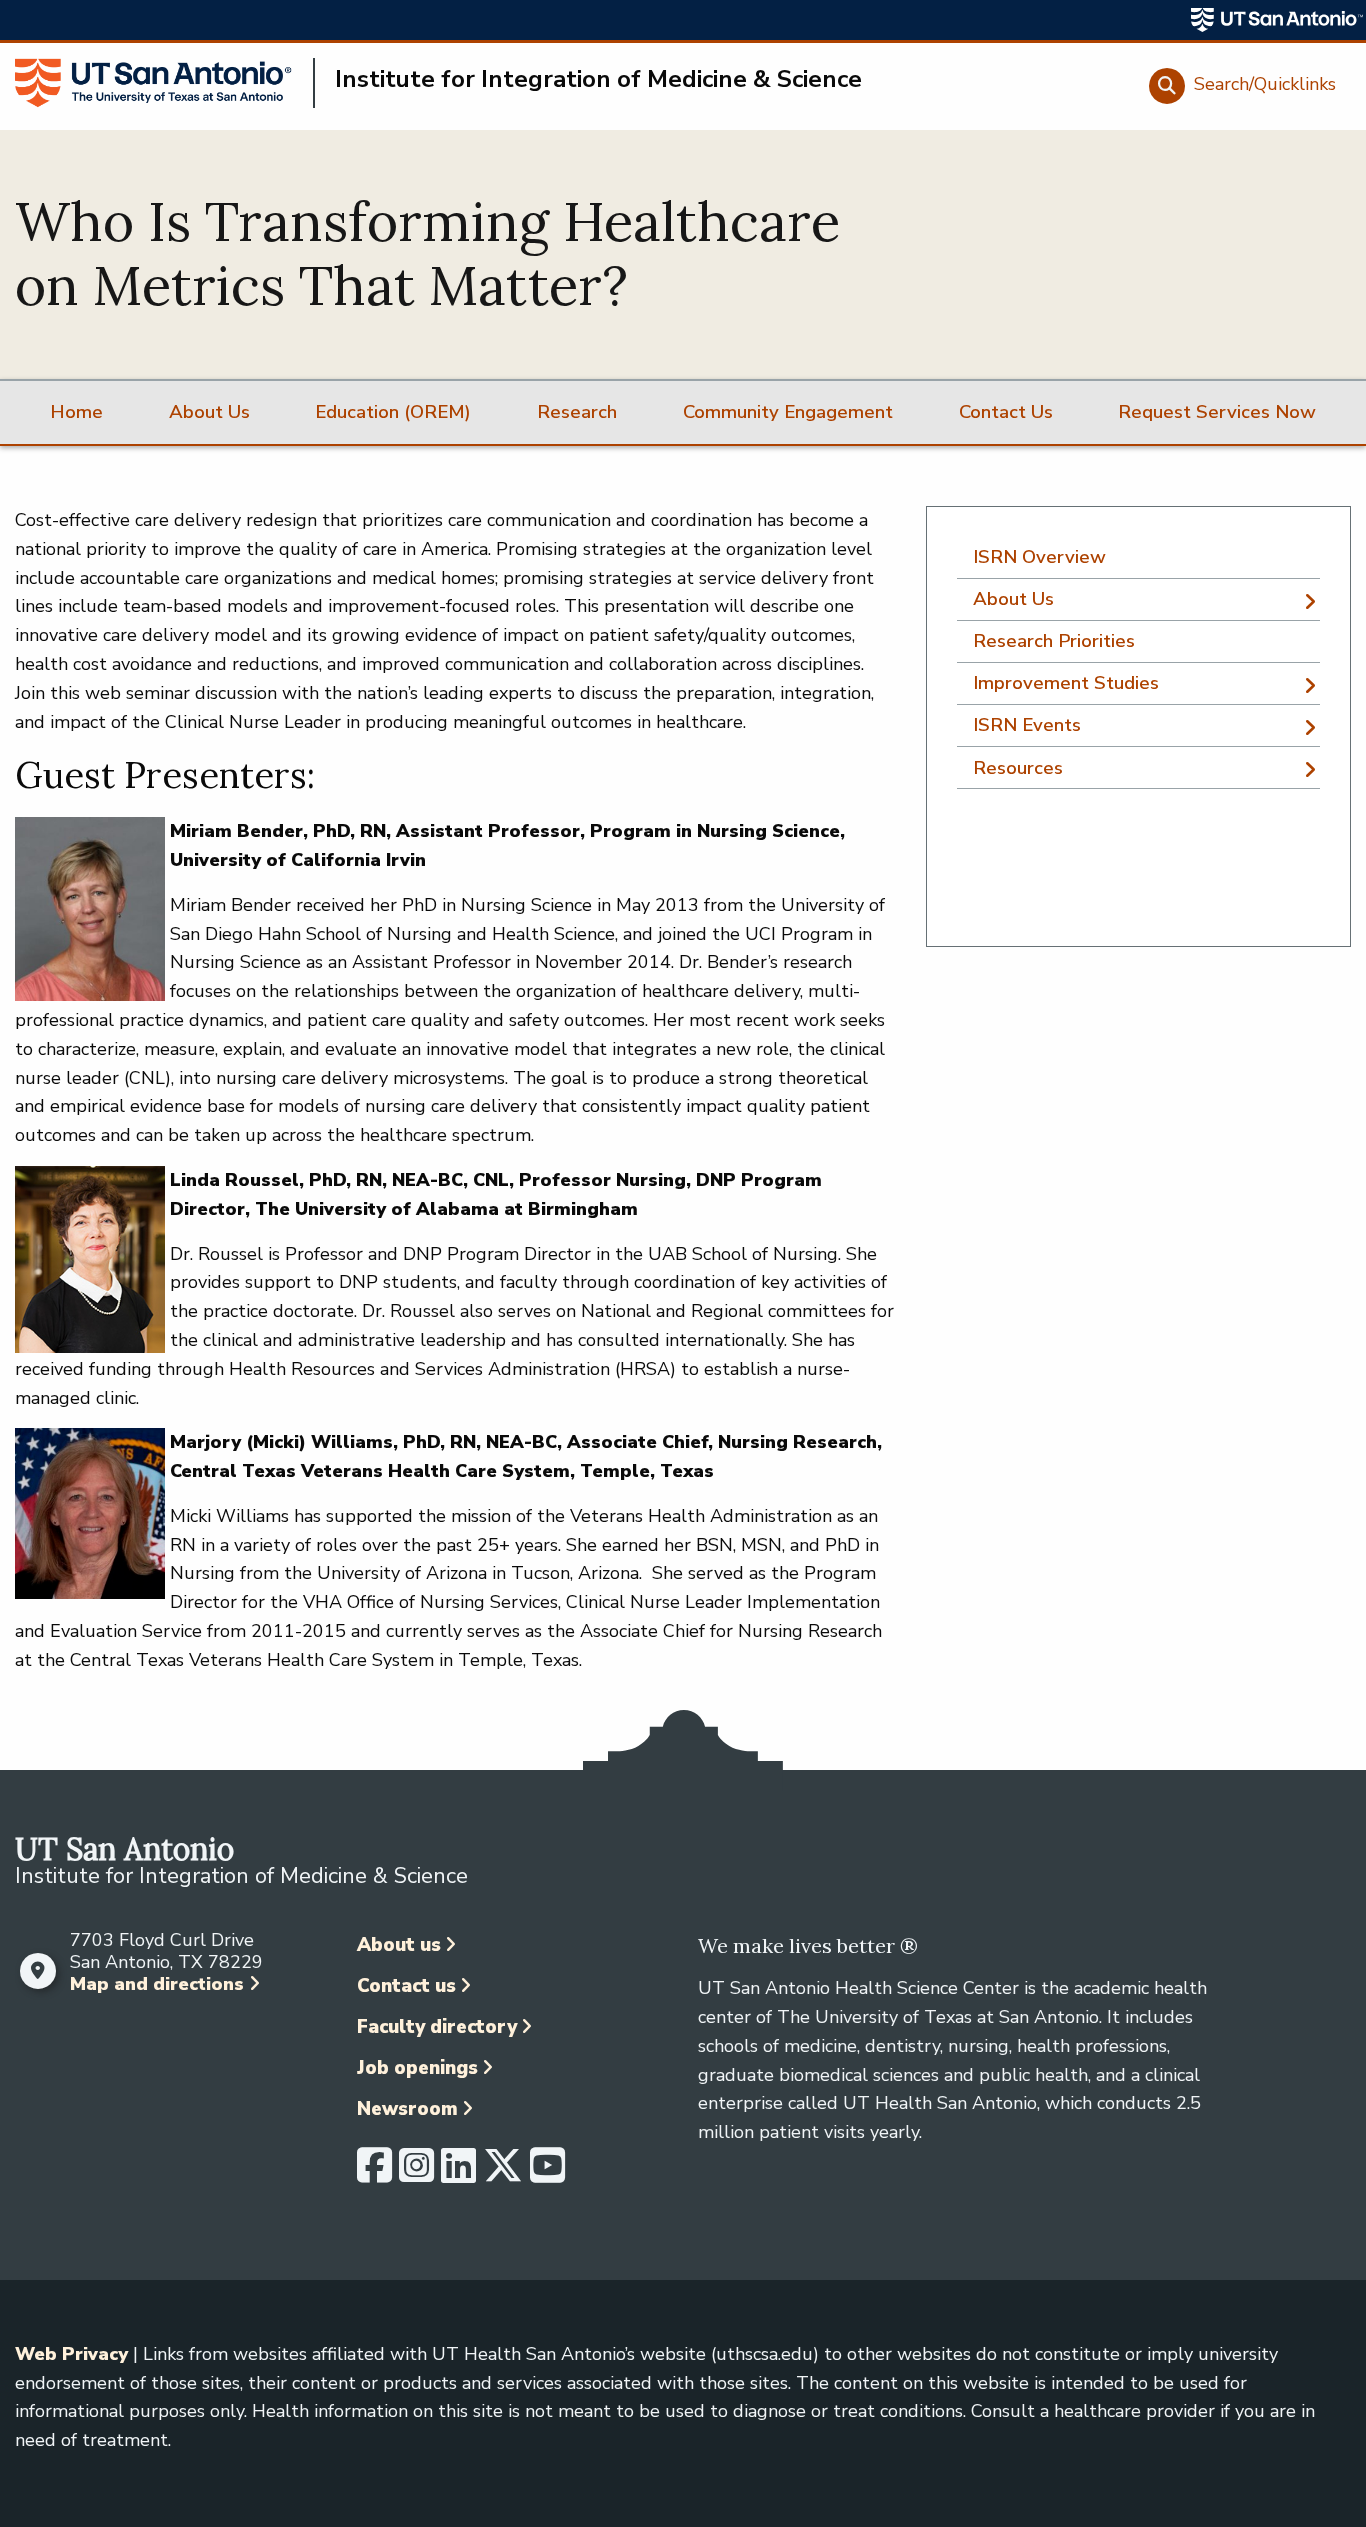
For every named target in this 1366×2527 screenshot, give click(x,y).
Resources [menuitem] (1018, 768)
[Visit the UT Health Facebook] (374, 2174)
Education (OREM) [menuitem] (393, 412)
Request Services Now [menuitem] (1217, 412)
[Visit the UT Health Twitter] (503, 2174)
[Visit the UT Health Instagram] (416, 2174)
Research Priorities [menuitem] (1054, 641)
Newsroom (407, 2109)
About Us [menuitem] (209, 412)
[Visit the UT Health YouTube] (547, 2174)
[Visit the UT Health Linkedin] (458, 2174)
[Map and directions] (37, 1971)
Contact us (406, 1986)
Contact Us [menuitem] (1006, 412)
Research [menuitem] (577, 412)
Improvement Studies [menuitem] (1066, 683)
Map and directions (157, 1984)
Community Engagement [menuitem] (788, 412)
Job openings (417, 2068)
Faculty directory (437, 2027)
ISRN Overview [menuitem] (1039, 557)
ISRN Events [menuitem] (1027, 725)
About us (399, 1945)
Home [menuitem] (76, 412)
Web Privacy (71, 2354)
